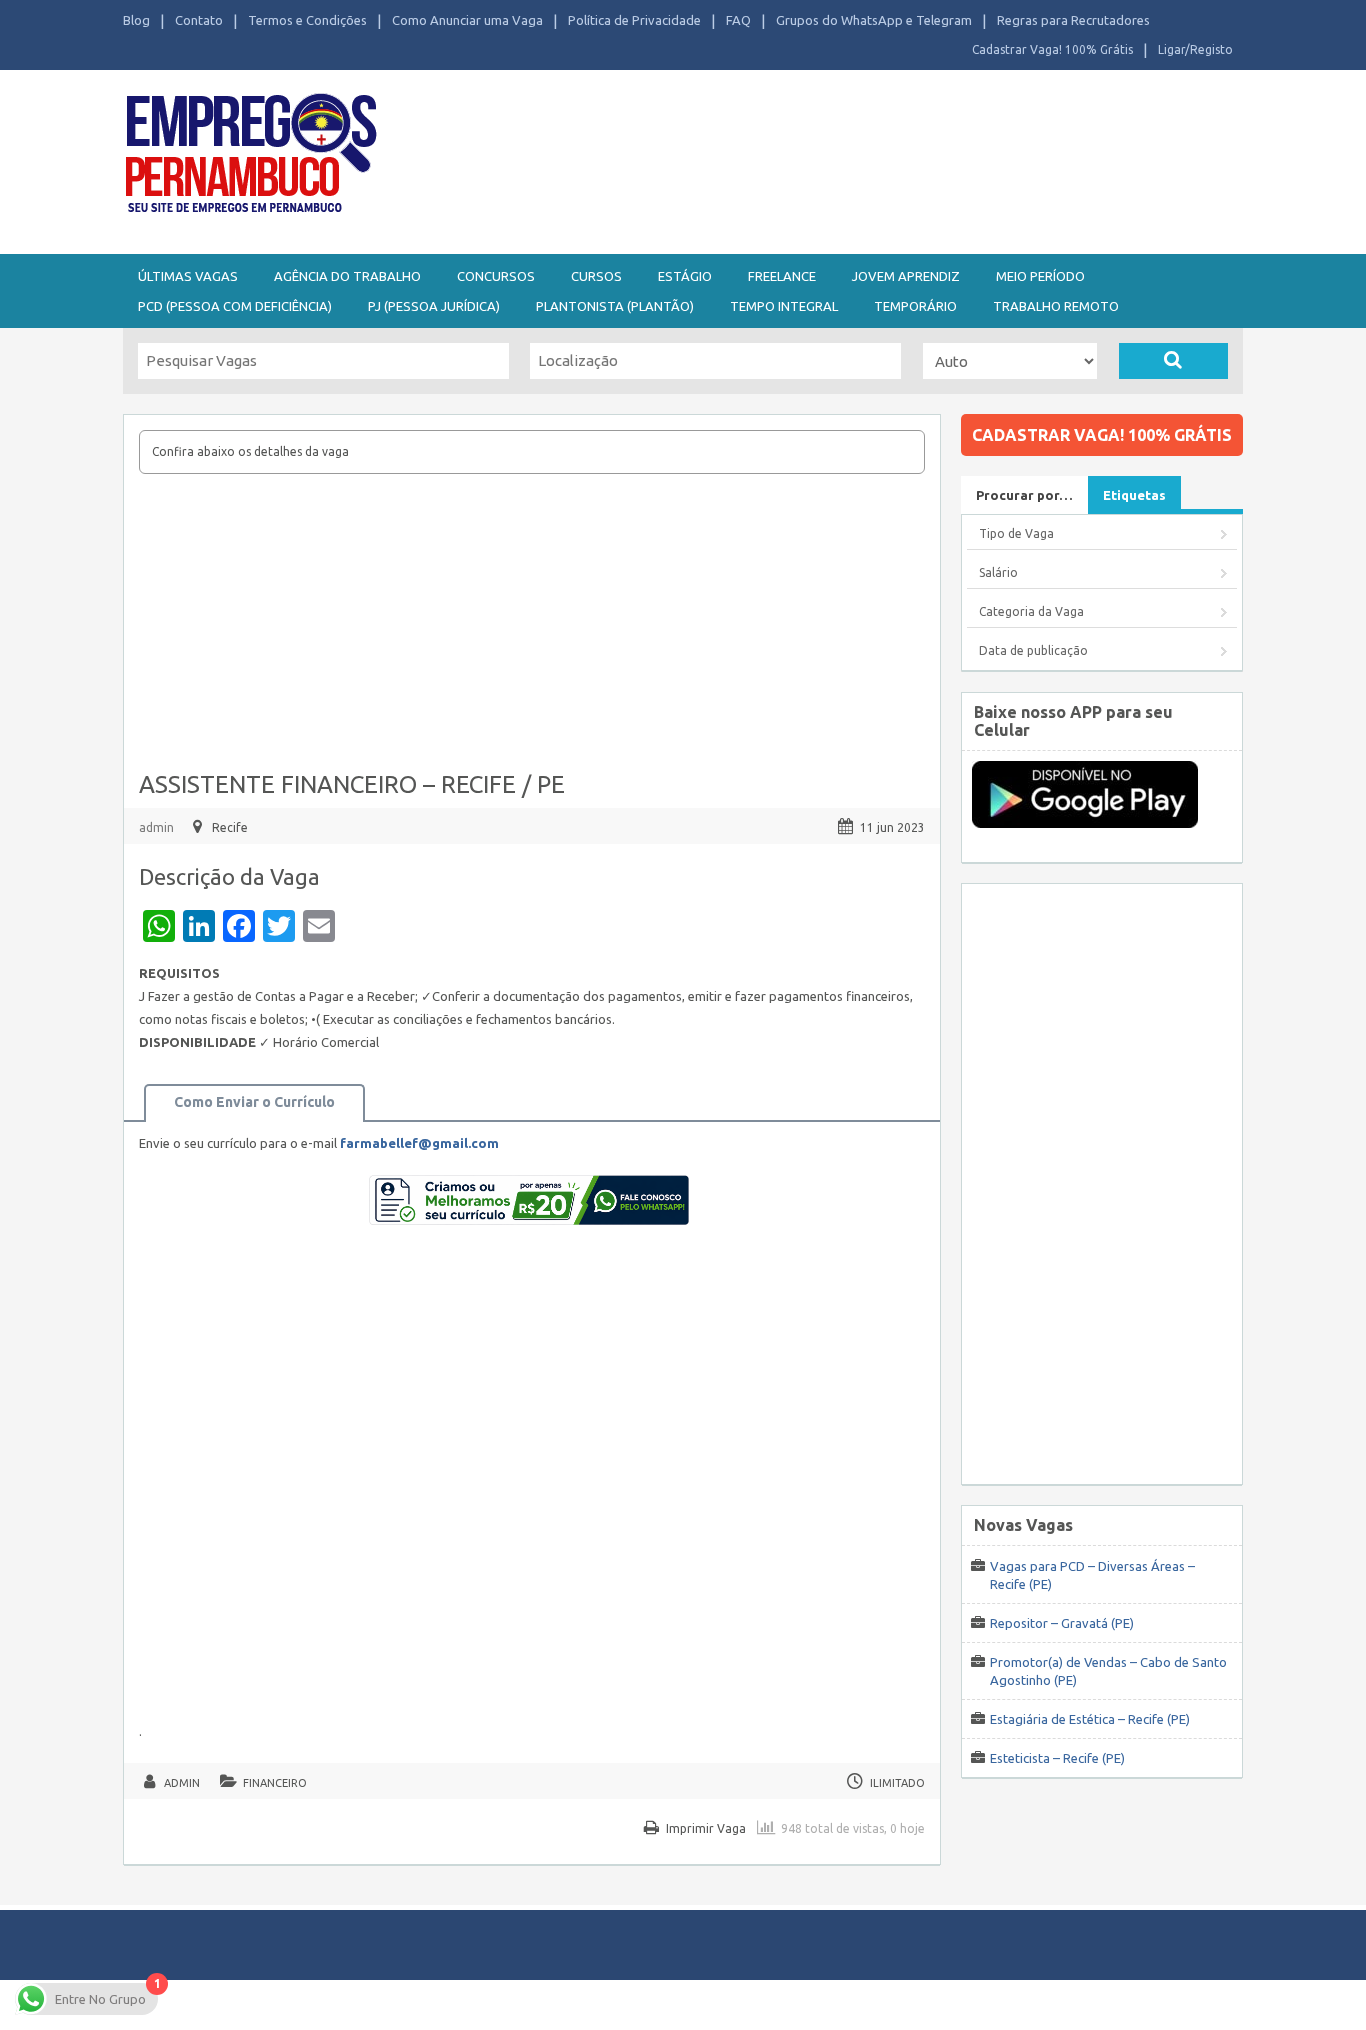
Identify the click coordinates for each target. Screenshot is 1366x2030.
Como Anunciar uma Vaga (467, 20)
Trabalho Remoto (1056, 306)
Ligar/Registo (1195, 49)
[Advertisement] (793, 158)
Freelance (782, 276)
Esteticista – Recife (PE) (1057, 1758)
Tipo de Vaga (1016, 533)
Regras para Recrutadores (1073, 20)
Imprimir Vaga (706, 1828)
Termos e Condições (307, 20)
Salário (998, 572)
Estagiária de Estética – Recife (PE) (1090, 1719)
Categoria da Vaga (1031, 611)
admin (156, 827)
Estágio (685, 276)
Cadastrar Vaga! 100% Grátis (1052, 49)
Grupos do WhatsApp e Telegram (874, 20)
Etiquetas (1134, 495)
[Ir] (1173, 361)
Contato (199, 20)
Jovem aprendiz (906, 276)
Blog (136, 20)
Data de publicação (1033, 650)
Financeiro (275, 1783)
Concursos (496, 276)
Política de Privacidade (634, 20)
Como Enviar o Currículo (254, 1102)
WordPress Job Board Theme (663, 2004)
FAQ (738, 20)
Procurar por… (1024, 495)
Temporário (915, 306)
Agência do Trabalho (347, 276)
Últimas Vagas (188, 276)
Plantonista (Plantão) (615, 306)
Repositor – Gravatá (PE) (1062, 1623)
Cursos (596, 276)
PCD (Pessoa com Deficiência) (235, 306)
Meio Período (1040, 276)
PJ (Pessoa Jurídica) (434, 306)
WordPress (877, 2004)
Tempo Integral (784, 306)
